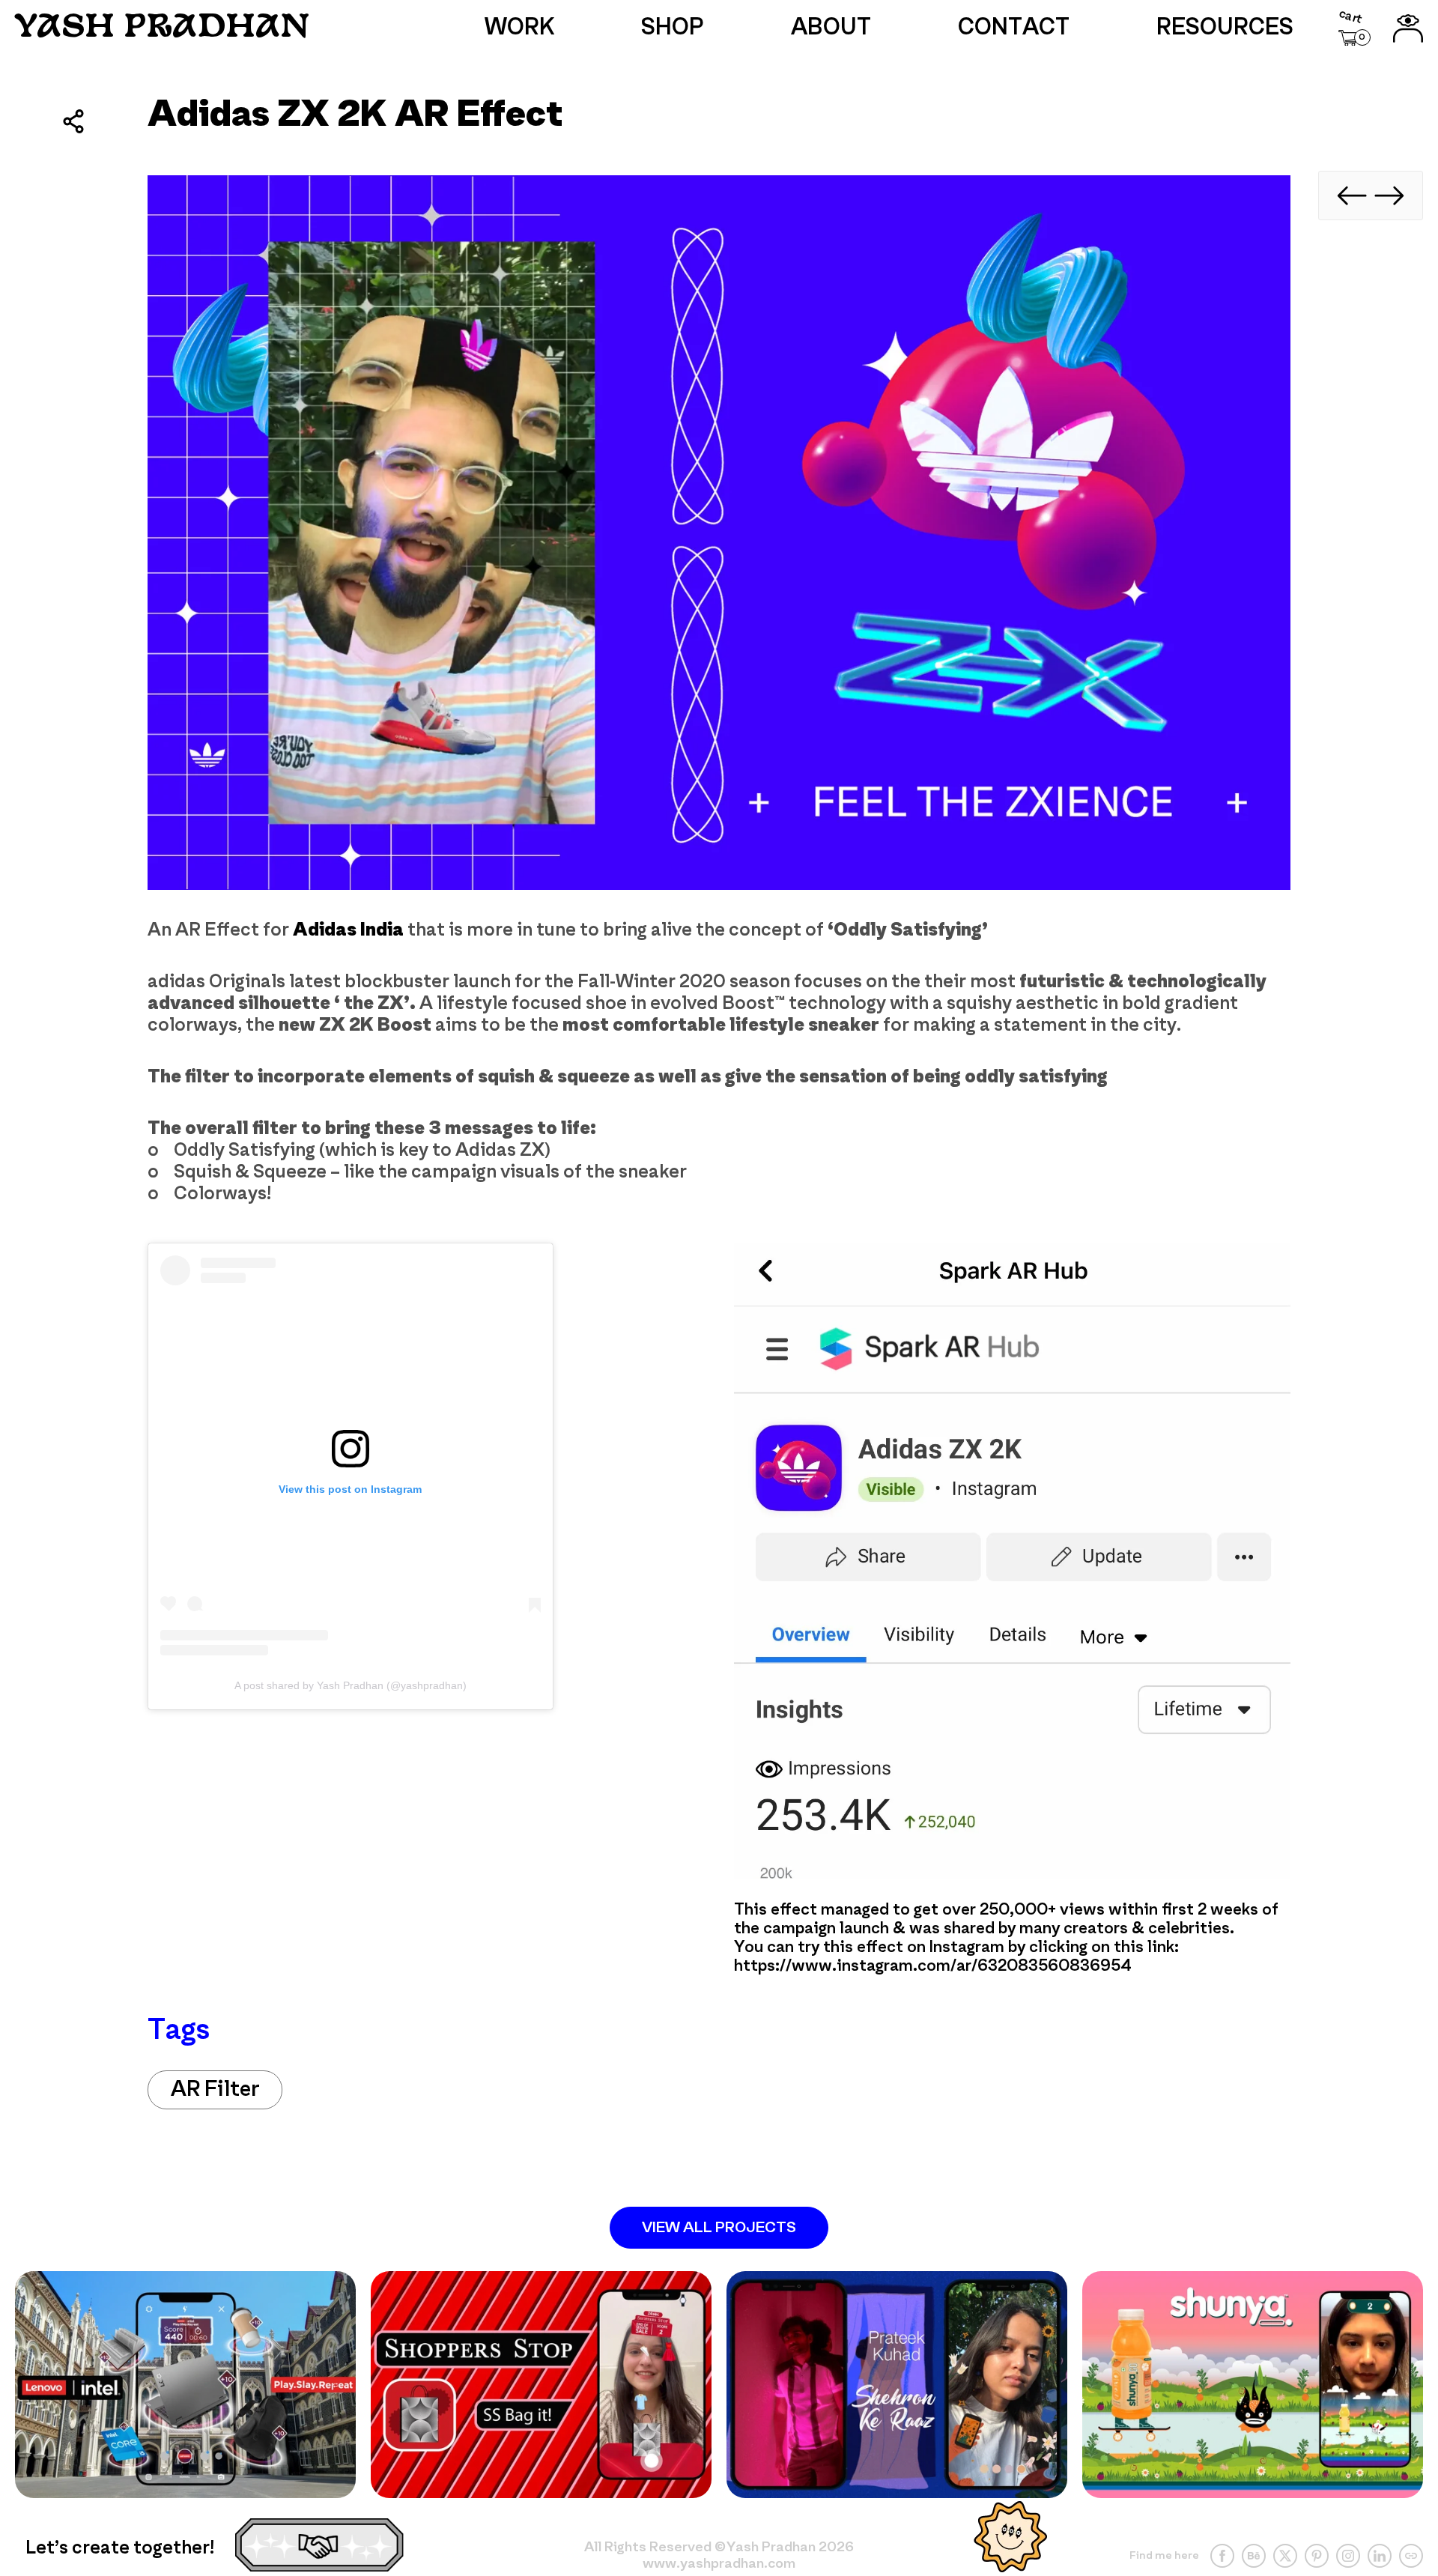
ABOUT (831, 28)
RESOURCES (1225, 28)
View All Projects (719, 2228)
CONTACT (1014, 28)
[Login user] (1408, 28)
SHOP (673, 28)
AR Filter (215, 2090)
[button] (1354, 29)
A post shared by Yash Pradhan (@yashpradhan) (351, 1685)
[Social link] (1222, 2556)
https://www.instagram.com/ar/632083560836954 (933, 1967)
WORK (520, 28)
